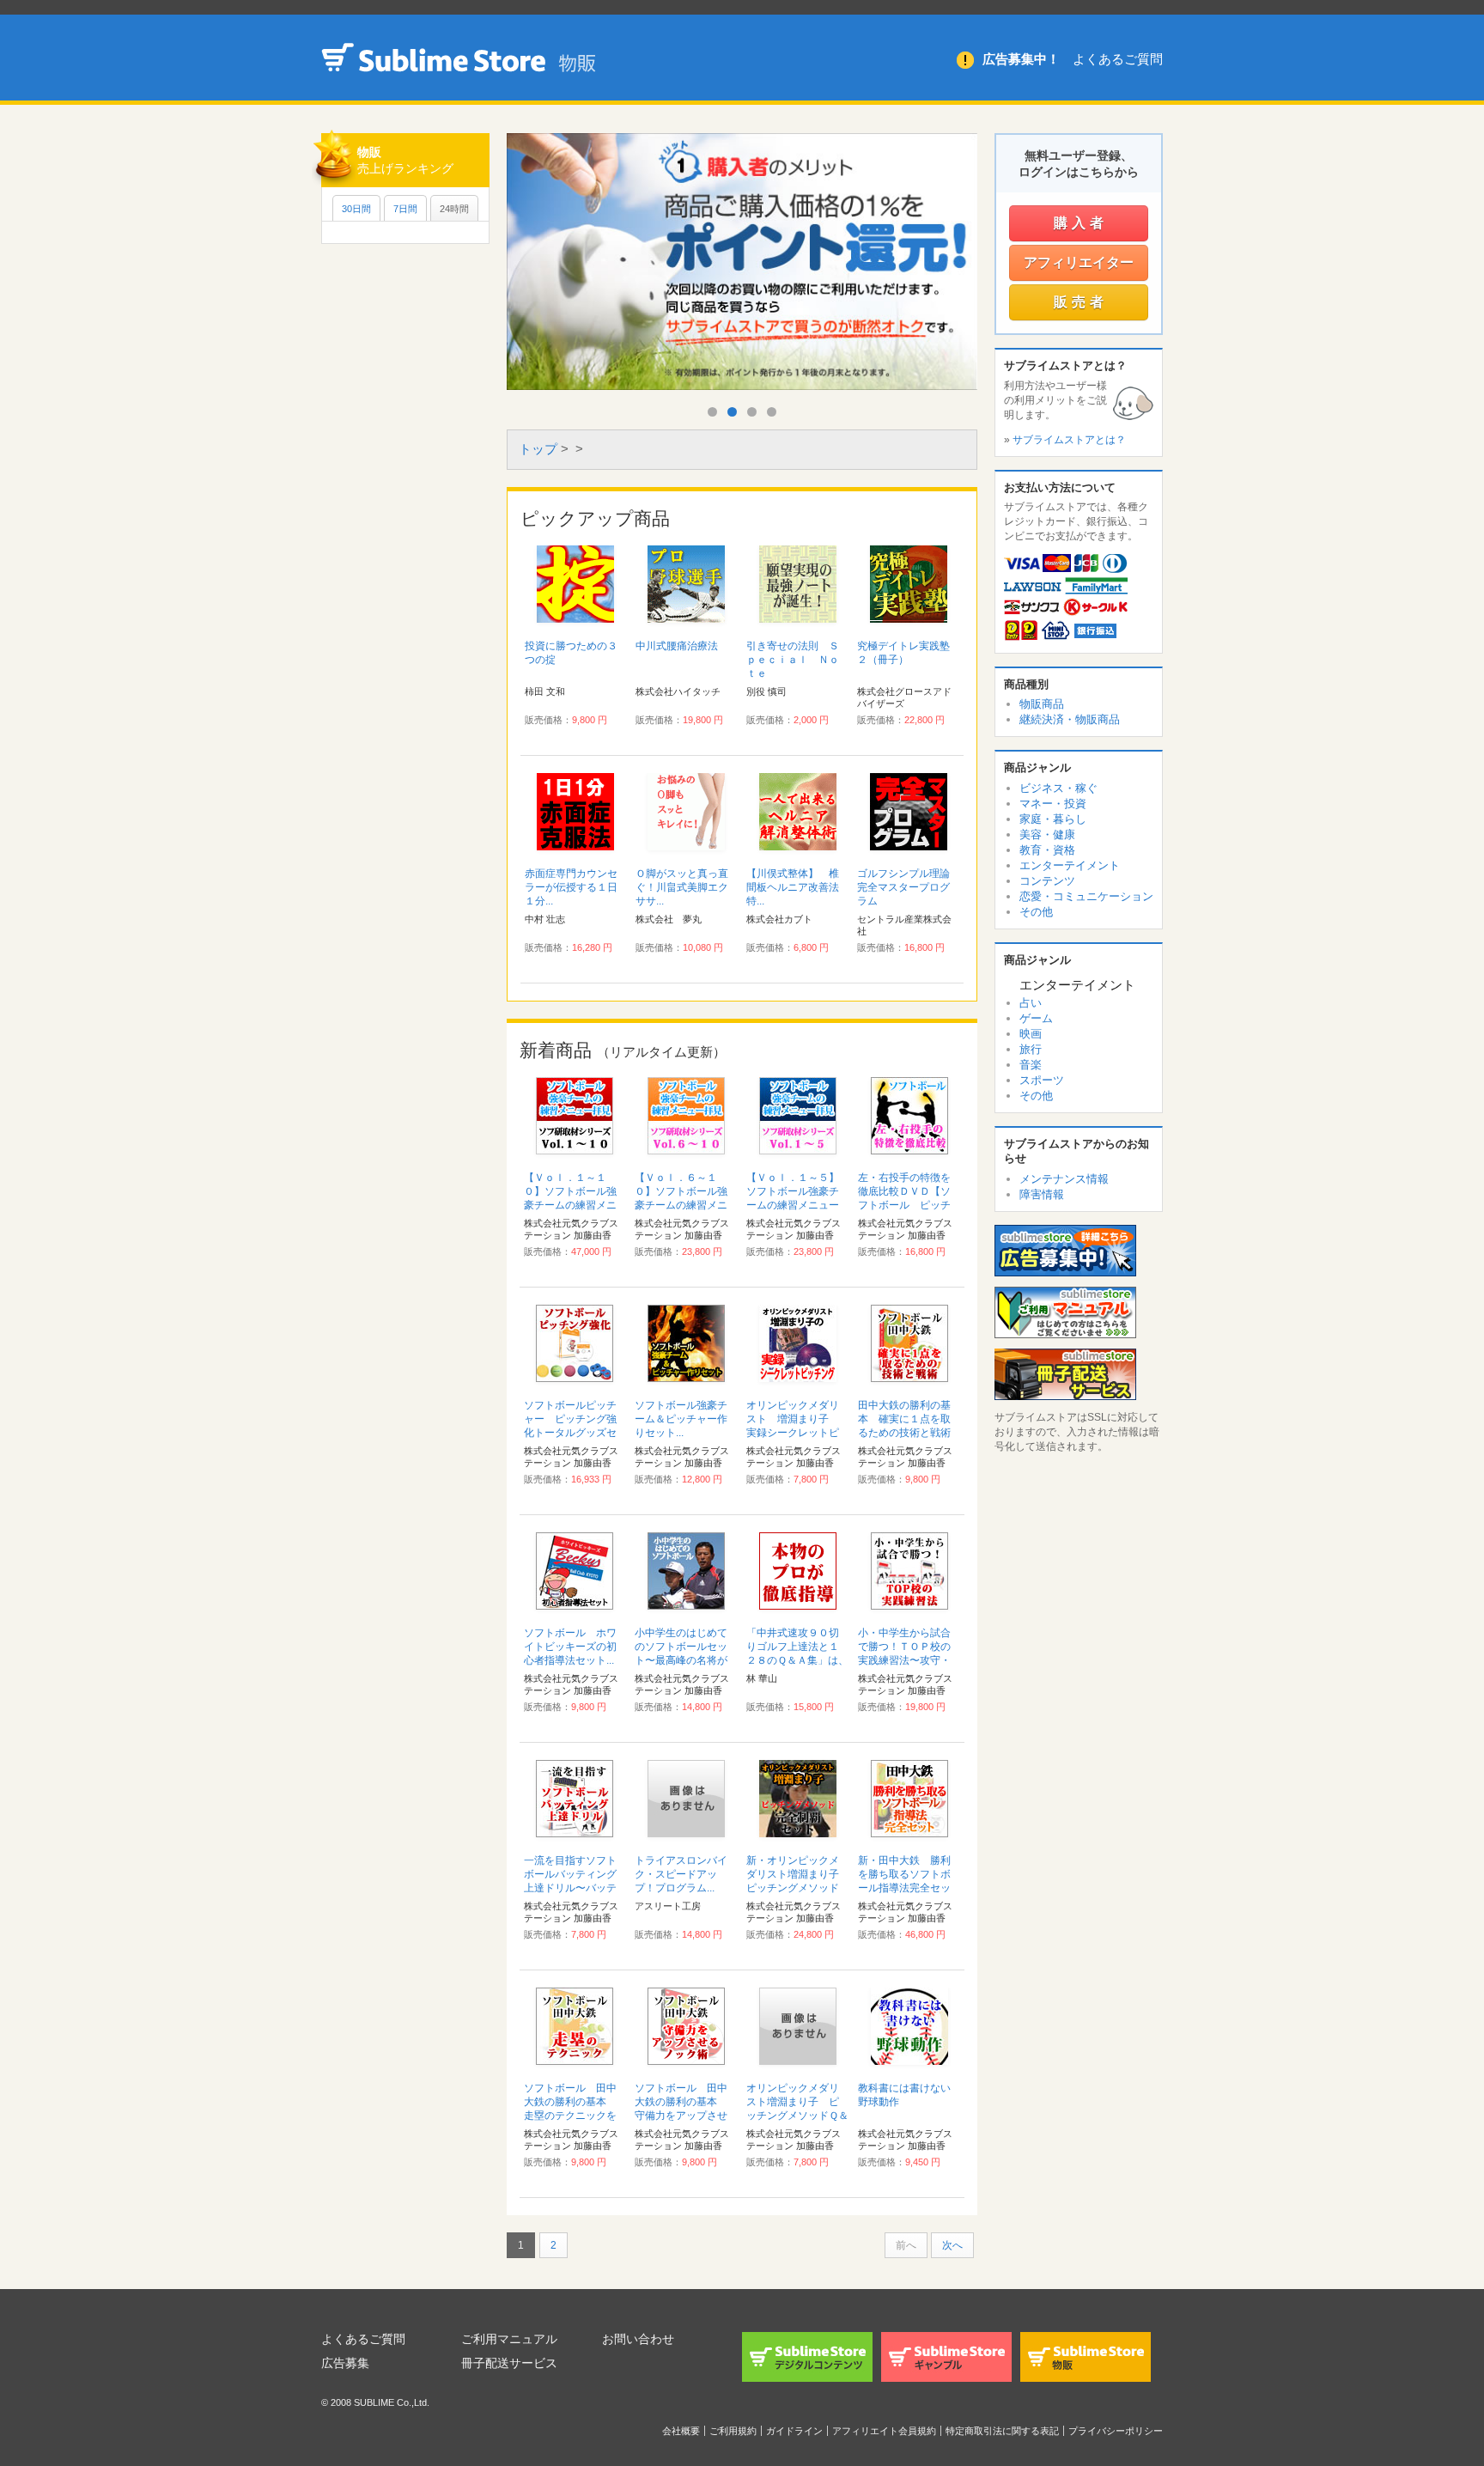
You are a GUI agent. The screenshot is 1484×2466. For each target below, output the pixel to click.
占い (1031, 1003)
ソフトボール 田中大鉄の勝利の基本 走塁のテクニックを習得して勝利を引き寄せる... (570, 2116)
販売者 (1081, 302)
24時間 (454, 209)
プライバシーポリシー (1116, 2431)
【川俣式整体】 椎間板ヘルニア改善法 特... (798, 887)
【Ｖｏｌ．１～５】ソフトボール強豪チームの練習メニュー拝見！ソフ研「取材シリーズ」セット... (793, 1205)
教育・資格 (1047, 850)
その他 (1036, 912)
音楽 (1031, 1065)
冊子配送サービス (509, 2363)
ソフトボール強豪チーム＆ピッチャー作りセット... (681, 1419)
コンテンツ (1047, 881)
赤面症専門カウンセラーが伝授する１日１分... (571, 887)
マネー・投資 (1053, 804)
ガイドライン (794, 2431)
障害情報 (1042, 1194)
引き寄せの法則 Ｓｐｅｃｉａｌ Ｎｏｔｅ (793, 660)
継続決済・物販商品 (1070, 719)
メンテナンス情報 (1064, 1179)
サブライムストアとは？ (1069, 440)
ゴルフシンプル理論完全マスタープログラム (903, 887)
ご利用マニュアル (509, 2339)
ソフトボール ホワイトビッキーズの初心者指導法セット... (570, 1647)
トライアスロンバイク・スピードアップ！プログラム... (681, 1874)
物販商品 (1042, 704)
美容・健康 (1047, 834)
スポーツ (1042, 1080)
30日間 (356, 209)
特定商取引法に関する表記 (1002, 2431)
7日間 (405, 209)
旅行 (1031, 1049)
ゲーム (1036, 1018)
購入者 (1081, 223)
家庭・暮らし (1053, 819)
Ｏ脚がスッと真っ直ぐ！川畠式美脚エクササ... (682, 887)
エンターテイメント (1070, 865)
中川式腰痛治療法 (677, 646)
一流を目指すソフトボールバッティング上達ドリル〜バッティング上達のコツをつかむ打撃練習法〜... (574, 1888)
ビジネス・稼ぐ (1058, 788)
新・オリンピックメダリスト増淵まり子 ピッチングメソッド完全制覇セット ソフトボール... (798, 1888)
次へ (952, 2245)
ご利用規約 (733, 2431)
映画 (1031, 1034)
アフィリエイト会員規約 (884, 2431)
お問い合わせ (638, 2339)
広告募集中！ (1021, 59)
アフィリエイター (1079, 262)
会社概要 (681, 2431)
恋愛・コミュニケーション (1086, 896)
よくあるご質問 (1118, 59)
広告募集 (345, 2363)
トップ (538, 449)
